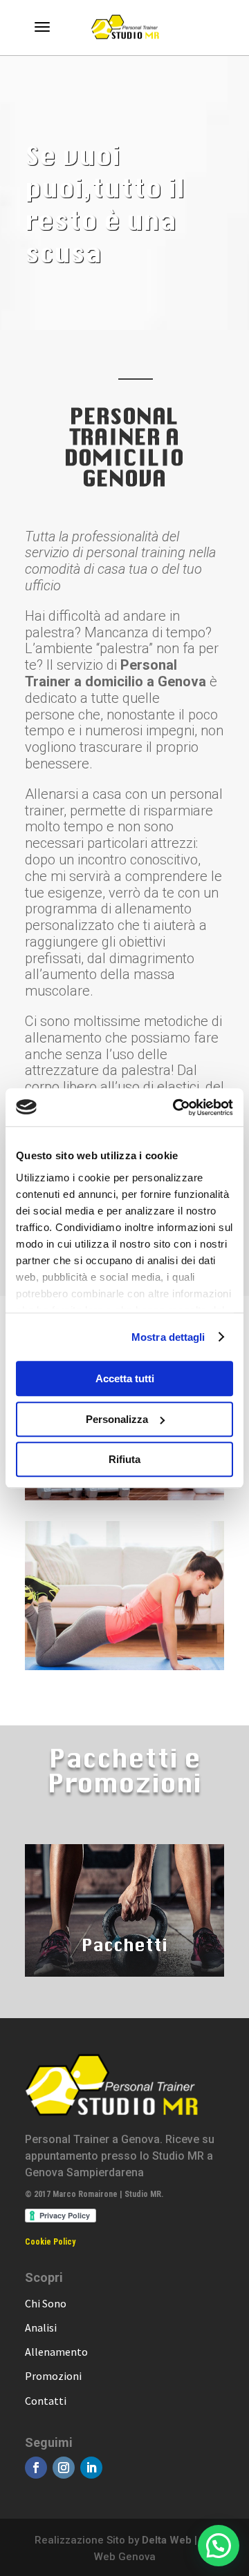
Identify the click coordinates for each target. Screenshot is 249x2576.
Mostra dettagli (168, 1337)
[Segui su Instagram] (64, 2468)
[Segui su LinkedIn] (91, 2468)
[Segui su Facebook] (36, 2468)
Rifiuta (124, 1459)
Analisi (41, 2327)
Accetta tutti (125, 1378)
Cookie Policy (50, 2242)
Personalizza (117, 1419)
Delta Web (167, 2540)
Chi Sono (46, 2303)
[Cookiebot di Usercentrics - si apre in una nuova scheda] (176, 1107)
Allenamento (56, 2352)
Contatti (46, 2401)
